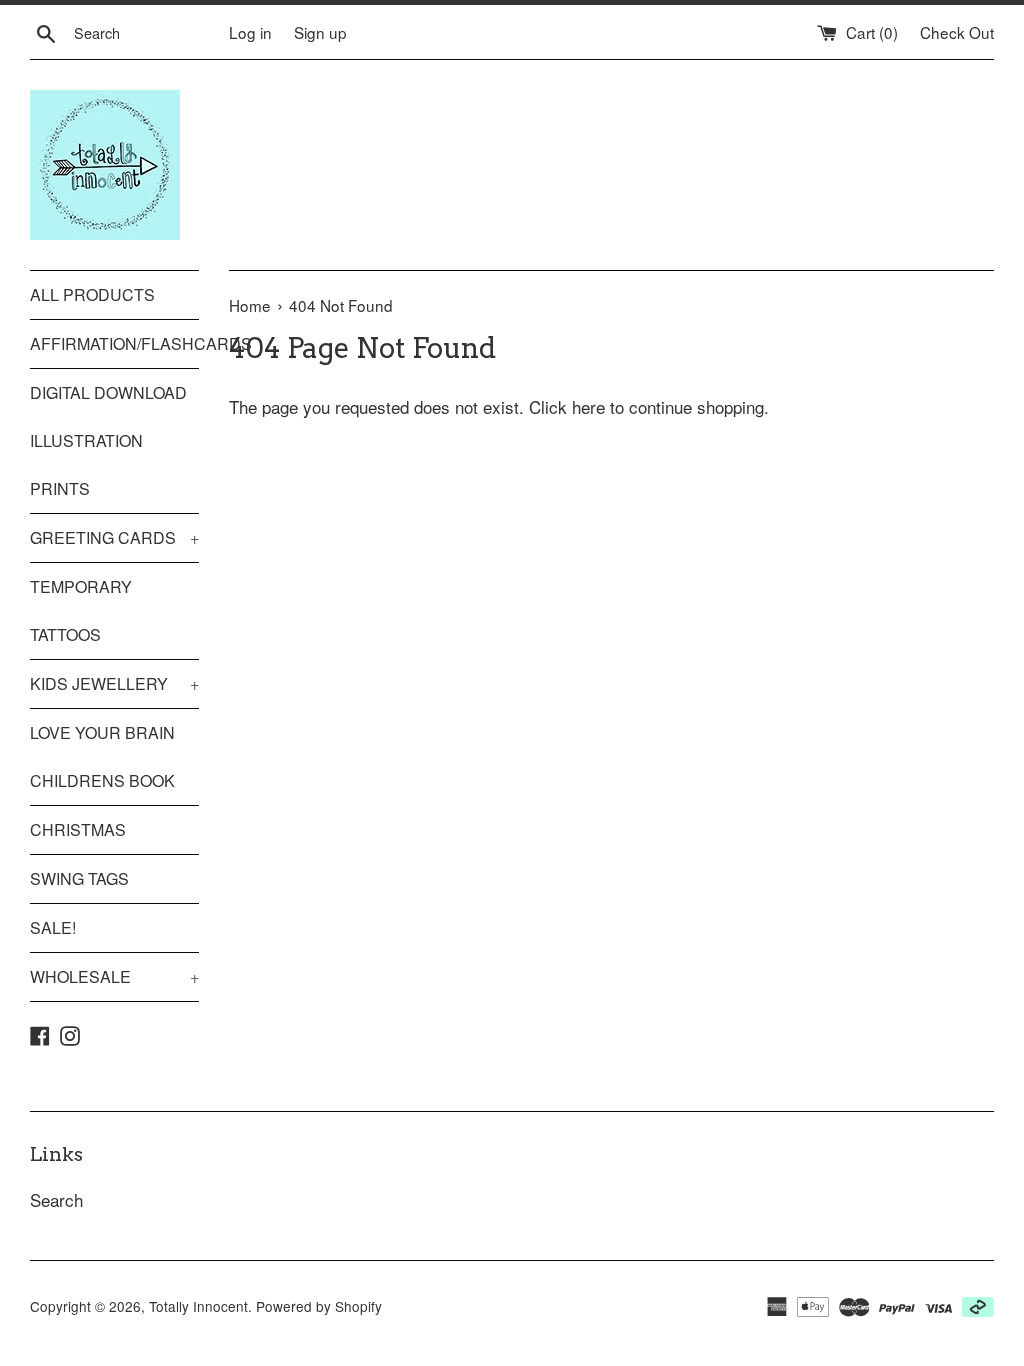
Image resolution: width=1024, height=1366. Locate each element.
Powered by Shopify (319, 1306)
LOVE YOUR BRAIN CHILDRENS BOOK (102, 756)
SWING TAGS (79, 878)
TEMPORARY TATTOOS (81, 610)
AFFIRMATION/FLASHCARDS (114, 343)
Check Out (957, 32)
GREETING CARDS (114, 537)
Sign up (320, 32)
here (588, 406)
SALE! (53, 927)
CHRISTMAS (78, 829)
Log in (250, 32)
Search (56, 1199)
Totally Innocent (198, 1306)
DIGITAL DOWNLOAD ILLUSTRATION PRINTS (108, 440)
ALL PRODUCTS (92, 294)
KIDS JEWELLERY (114, 683)
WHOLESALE (114, 976)
